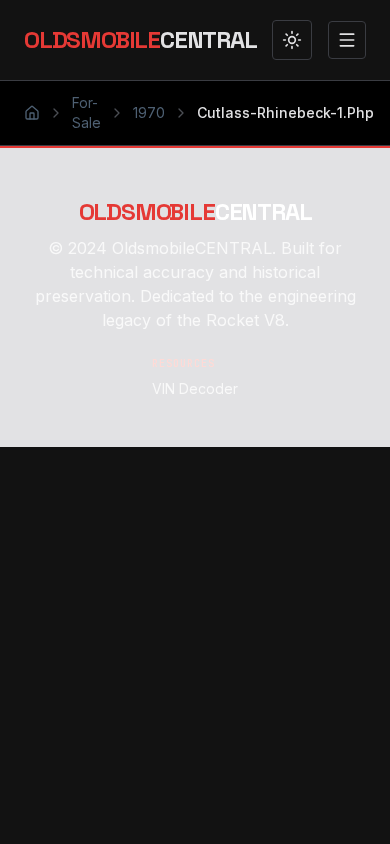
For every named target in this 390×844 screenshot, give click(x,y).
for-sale (86, 112)
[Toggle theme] (292, 40)
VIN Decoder (195, 388)
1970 (149, 112)
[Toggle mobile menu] (347, 40)
